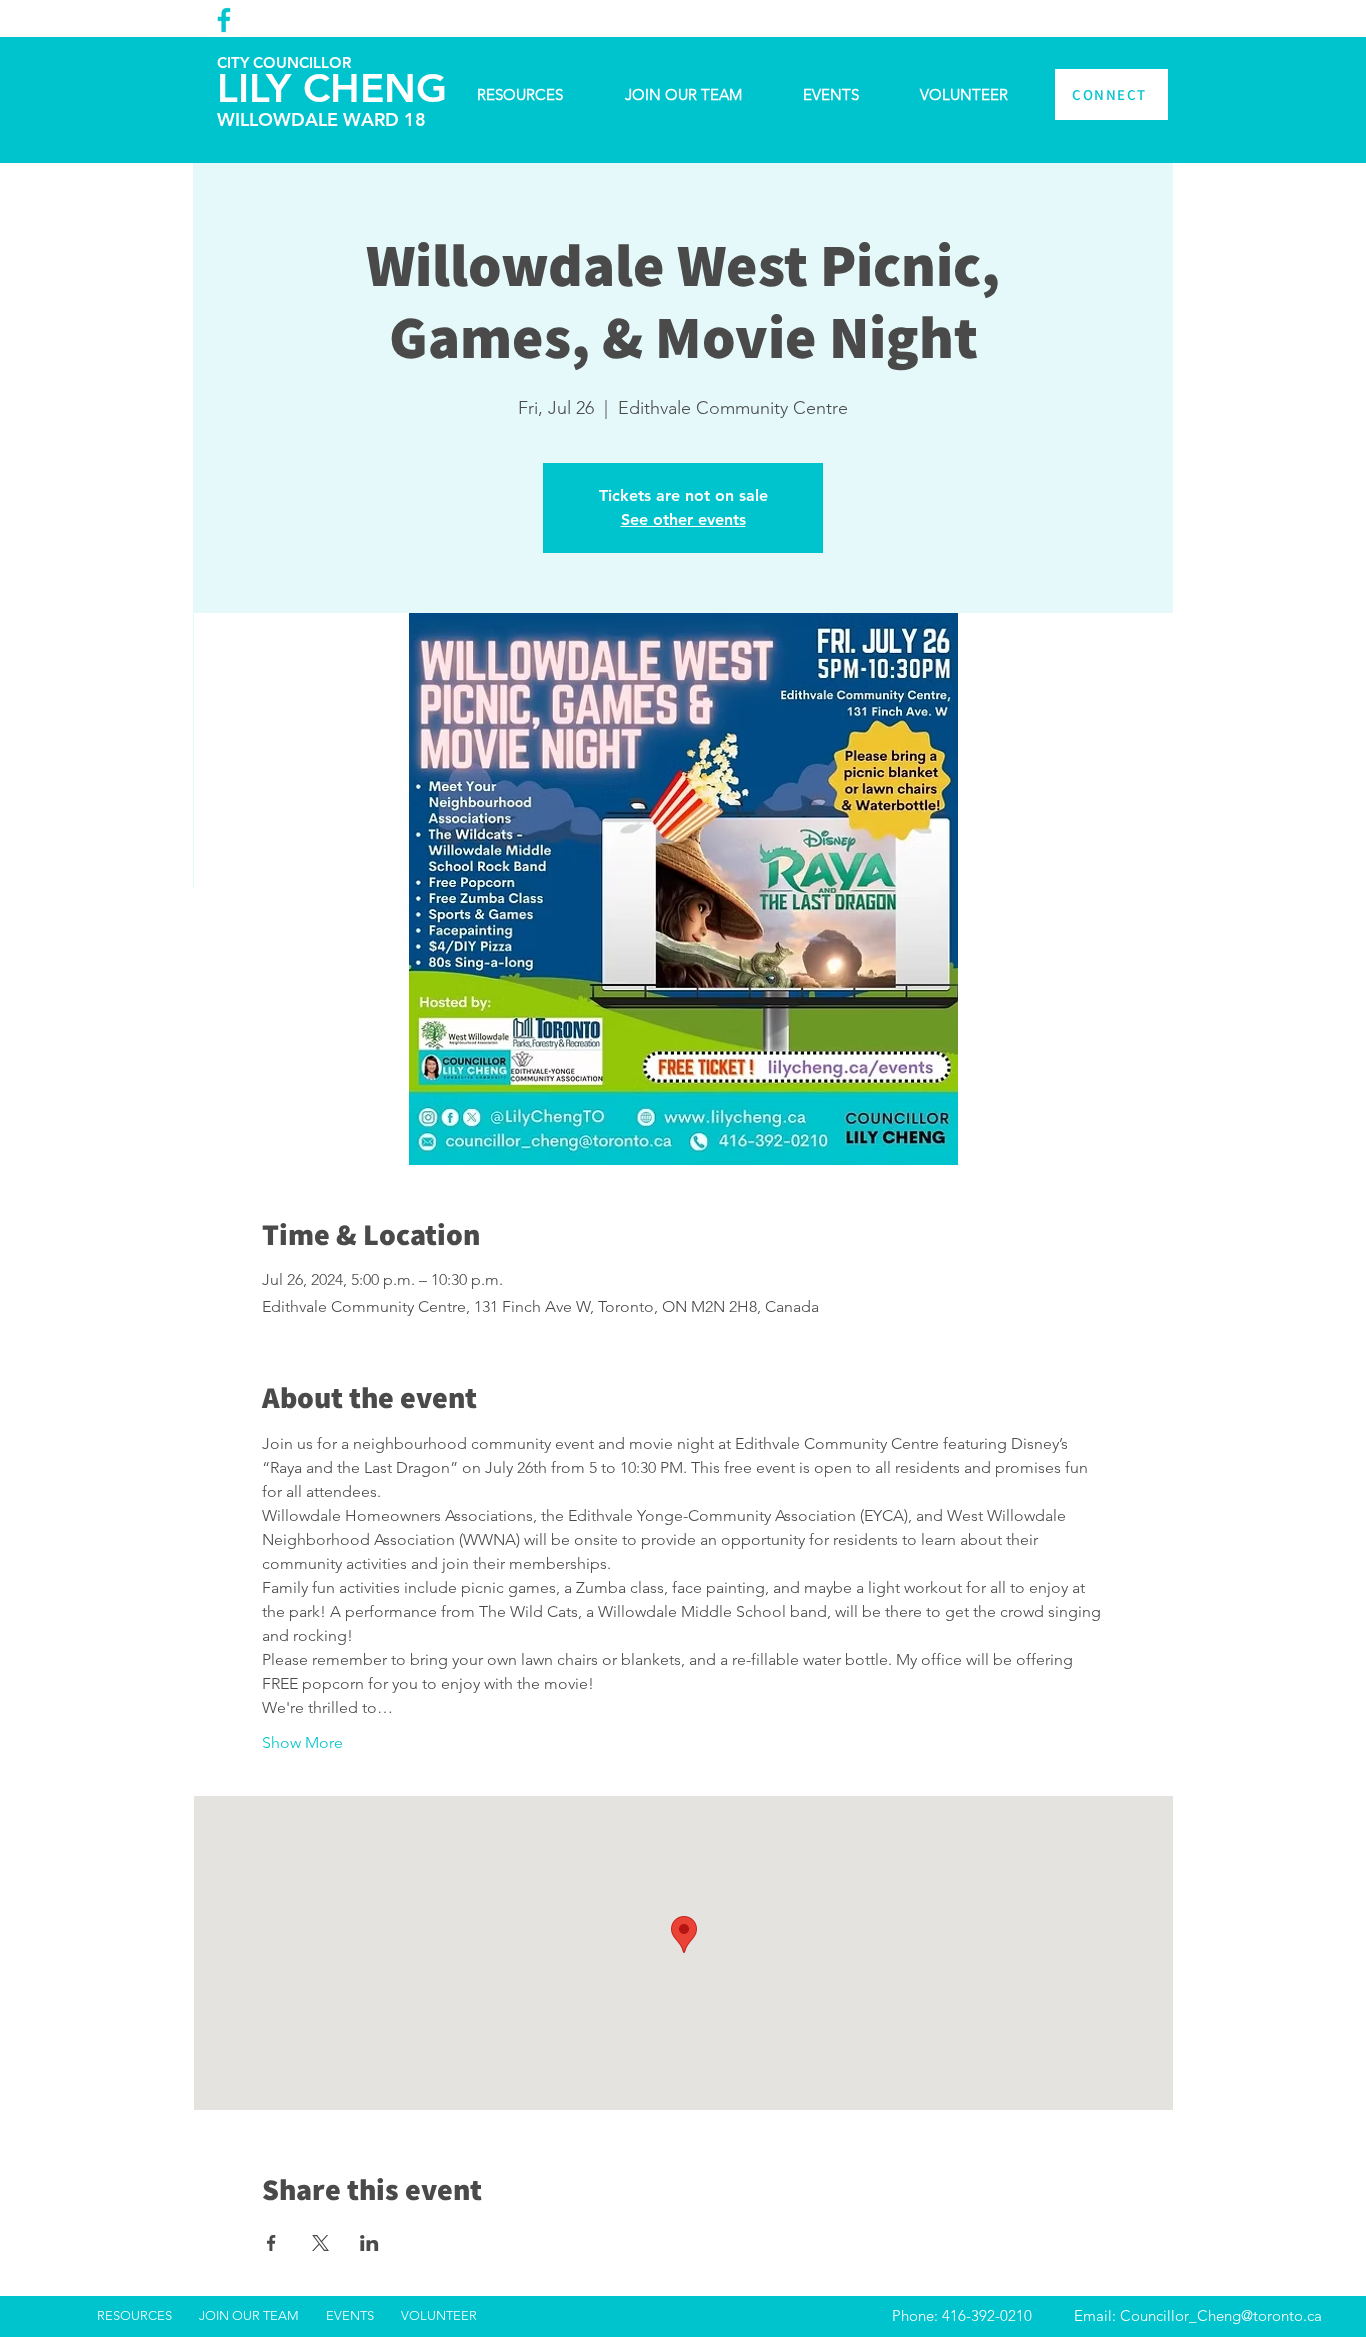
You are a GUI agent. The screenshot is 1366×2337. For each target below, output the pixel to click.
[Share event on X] (320, 2243)
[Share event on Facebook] (271, 2243)
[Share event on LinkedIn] (369, 2243)
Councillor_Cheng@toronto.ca (1221, 2315)
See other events (683, 519)
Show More (302, 1742)
